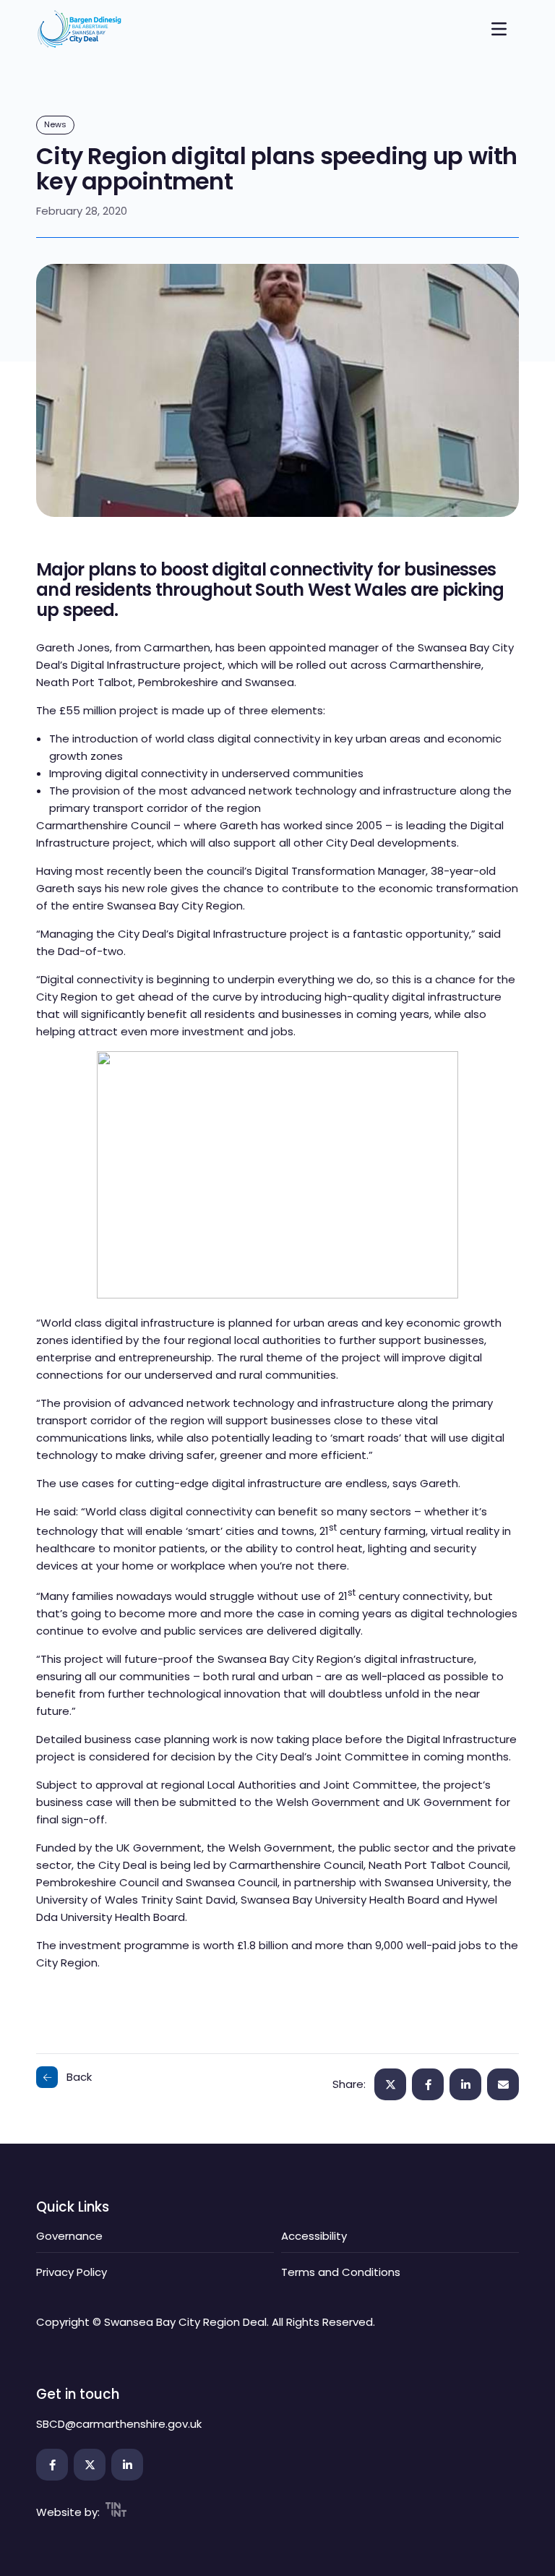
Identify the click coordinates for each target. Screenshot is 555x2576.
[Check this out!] (503, 2084)
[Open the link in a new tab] (52, 2465)
